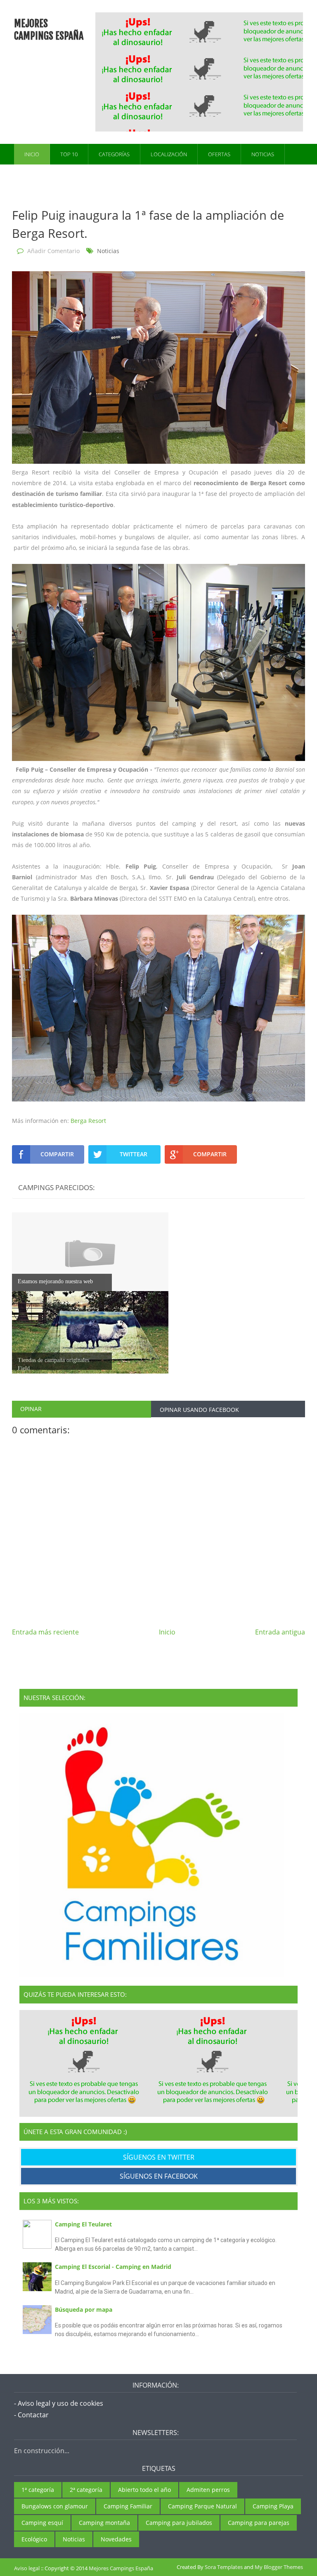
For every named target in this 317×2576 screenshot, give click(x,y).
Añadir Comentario (53, 251)
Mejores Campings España (49, 30)
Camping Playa (273, 2506)
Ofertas (219, 154)
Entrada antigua (280, 1632)
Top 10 (69, 154)
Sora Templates (224, 2567)
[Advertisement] (206, 71)
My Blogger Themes (279, 2567)
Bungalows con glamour (55, 2506)
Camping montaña (104, 2523)
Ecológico (34, 2539)
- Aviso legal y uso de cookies (59, 2403)
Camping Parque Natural (202, 2506)
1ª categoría (38, 2490)
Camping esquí (42, 2523)
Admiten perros (208, 2490)
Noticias (263, 154)
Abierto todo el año (144, 2490)
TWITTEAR (134, 1154)
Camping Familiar (128, 2506)
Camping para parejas (259, 2523)
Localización (169, 154)
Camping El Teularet (83, 2224)
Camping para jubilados (179, 2523)
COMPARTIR (57, 1154)
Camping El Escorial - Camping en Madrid (113, 2267)
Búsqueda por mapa (84, 2309)
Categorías (114, 154)
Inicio (32, 154)
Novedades (116, 2539)
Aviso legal (27, 2568)
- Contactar (31, 2415)
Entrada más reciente (45, 1632)
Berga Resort (88, 1121)
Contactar (39, 175)
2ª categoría (86, 2490)
